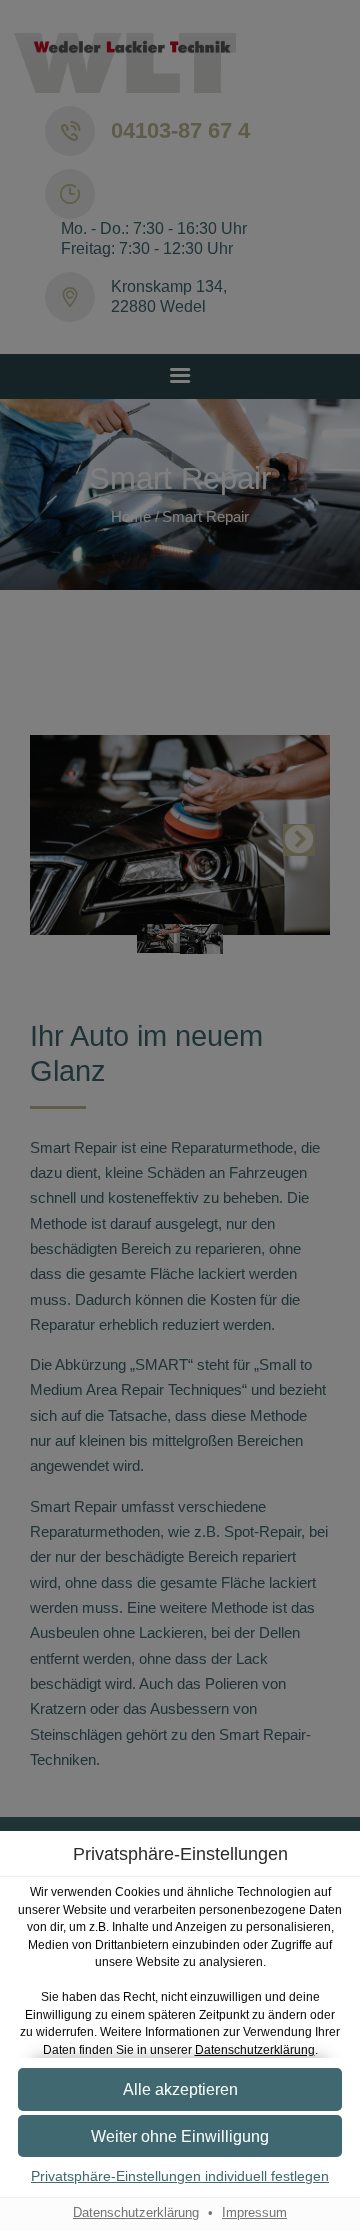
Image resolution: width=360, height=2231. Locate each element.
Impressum (254, 2213)
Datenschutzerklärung (255, 2049)
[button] (180, 2089)
